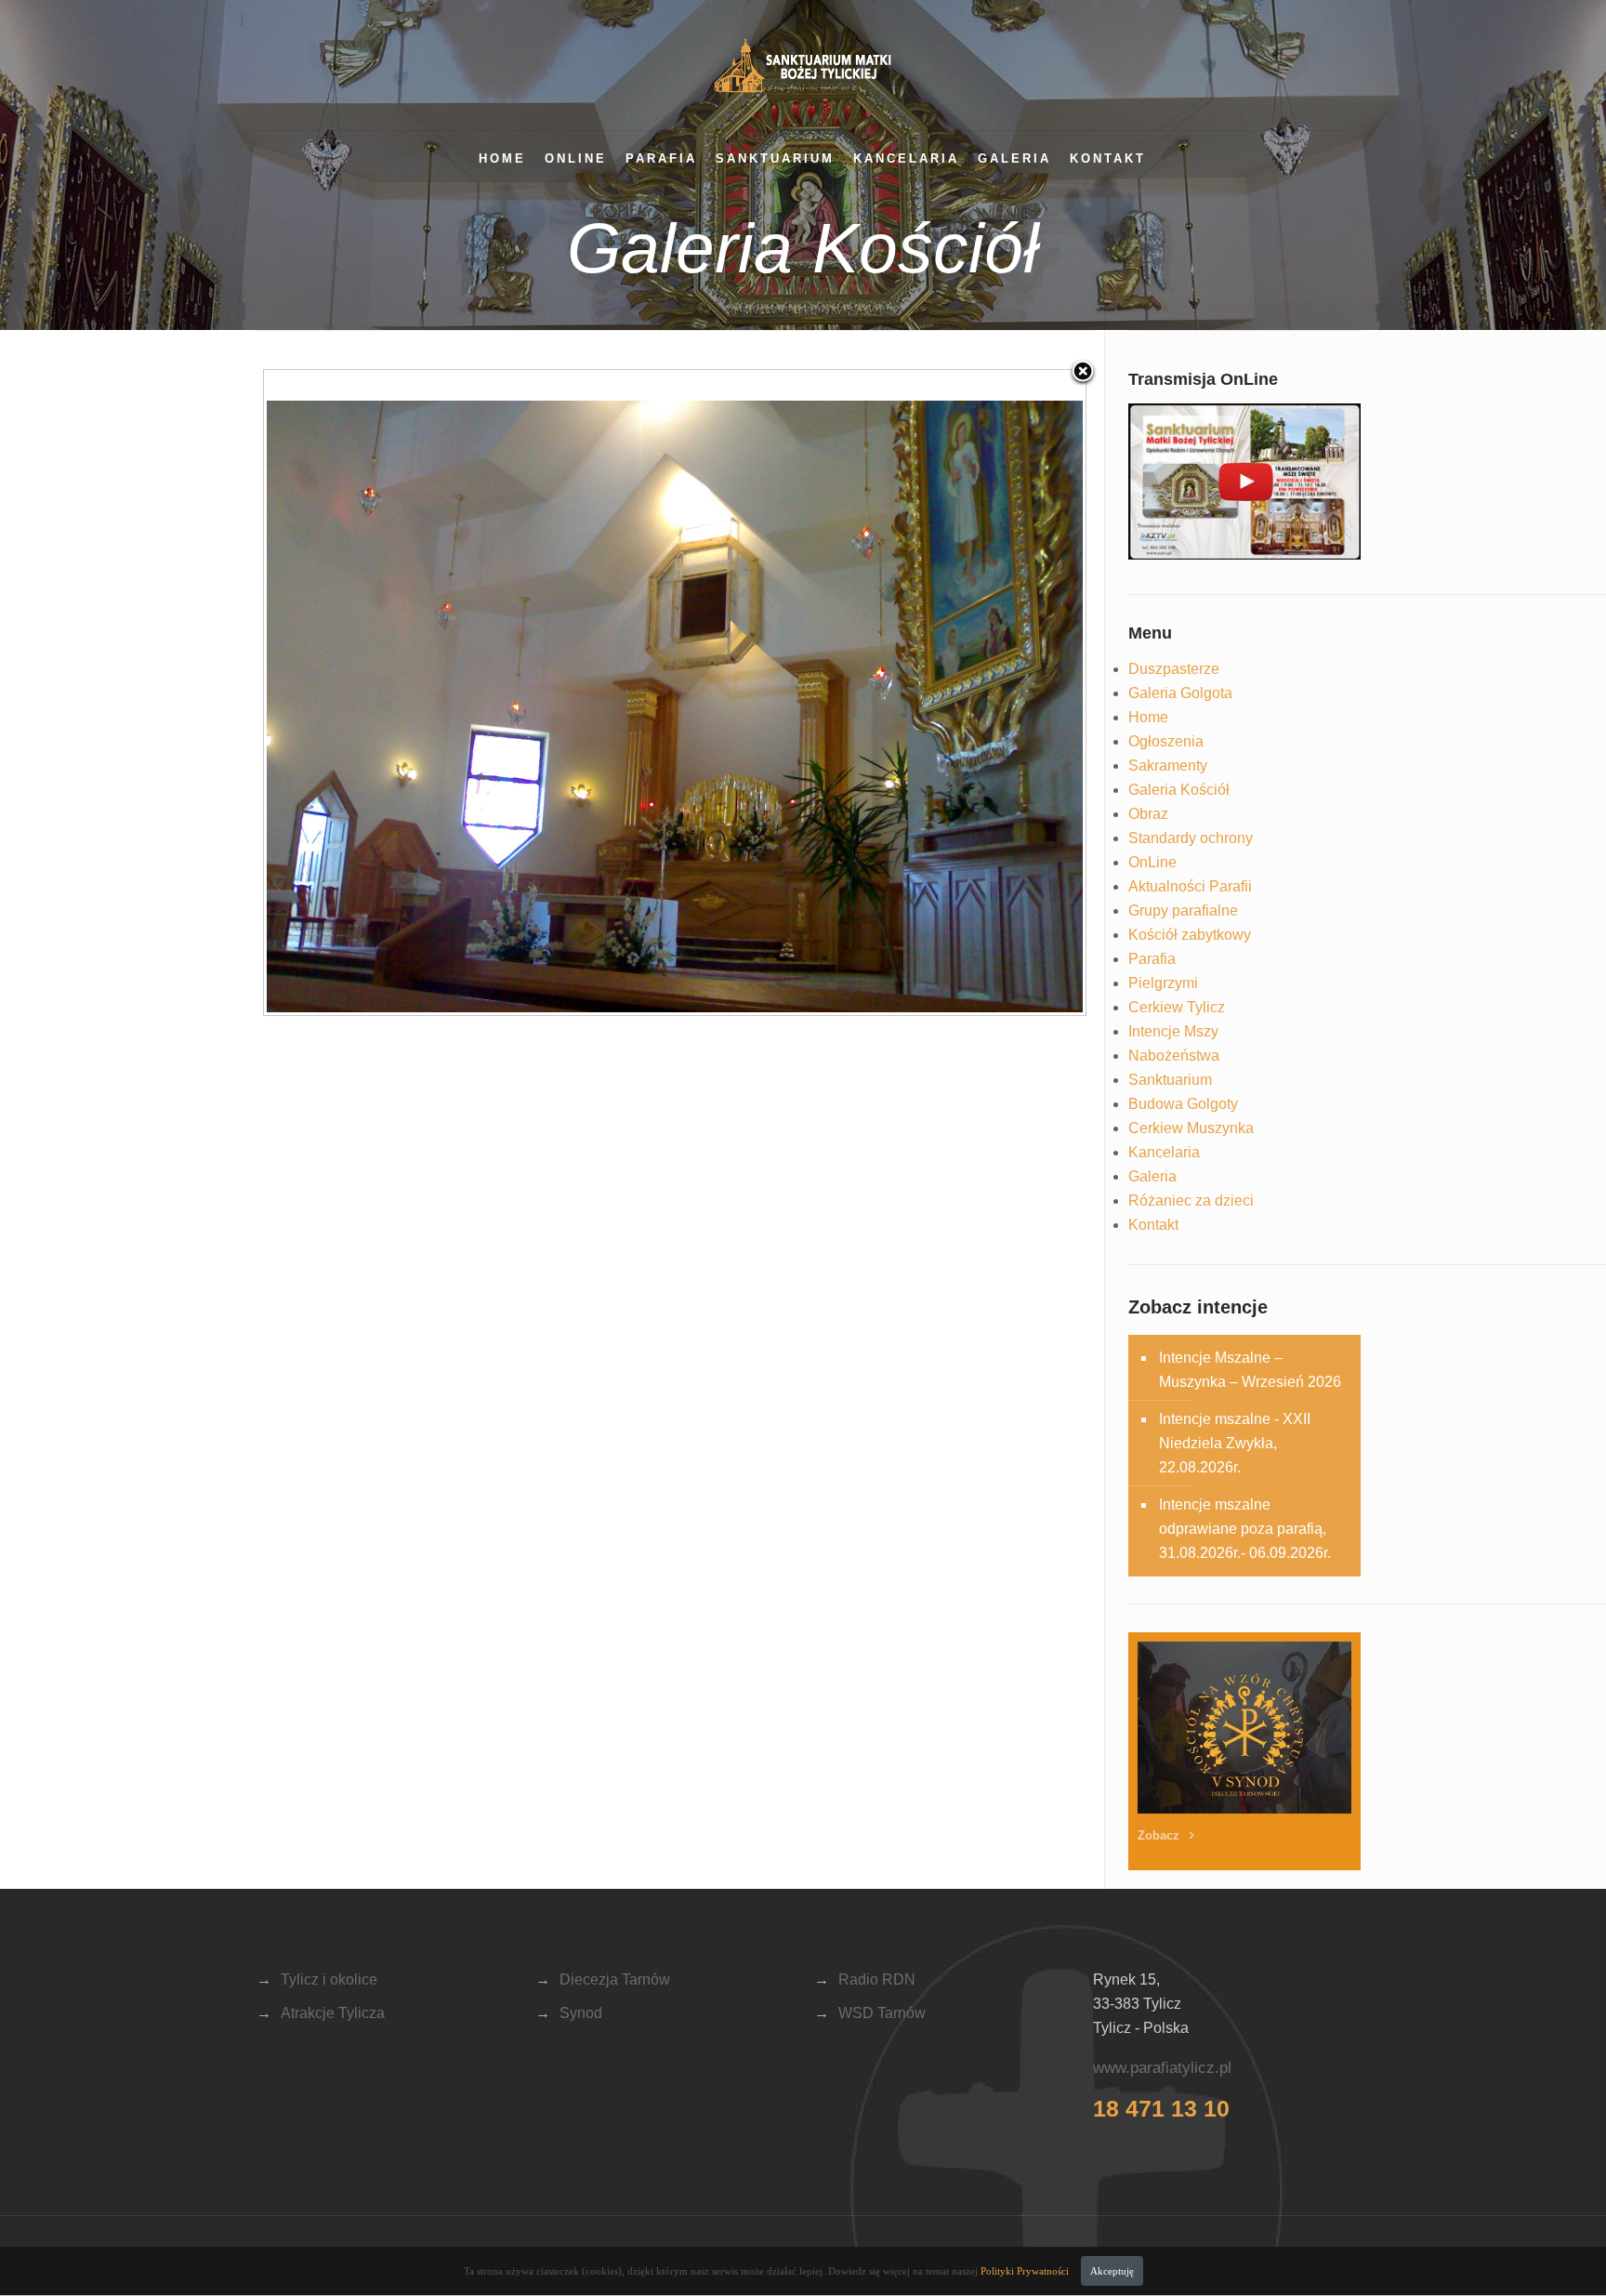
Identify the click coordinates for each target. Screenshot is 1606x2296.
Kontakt (1108, 158)
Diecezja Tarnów (615, 1979)
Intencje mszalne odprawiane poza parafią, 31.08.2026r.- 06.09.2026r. (1245, 1529)
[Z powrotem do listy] (1083, 373)
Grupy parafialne (1183, 910)
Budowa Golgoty (1183, 1104)
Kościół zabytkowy (1190, 935)
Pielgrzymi (1163, 983)
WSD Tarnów (882, 2013)
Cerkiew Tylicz (1177, 1007)
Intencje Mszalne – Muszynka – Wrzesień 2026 (1250, 1370)
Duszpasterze (1174, 669)
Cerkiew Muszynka (1191, 1128)
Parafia (661, 158)
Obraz (1148, 814)
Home (502, 158)
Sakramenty (1168, 765)
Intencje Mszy (1173, 1031)
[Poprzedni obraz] (408, 693)
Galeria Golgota (1180, 693)
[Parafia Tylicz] (803, 65)
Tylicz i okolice (329, 1979)
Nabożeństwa (1174, 1056)
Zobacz (1160, 1835)
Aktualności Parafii (1190, 886)
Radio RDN (877, 1979)
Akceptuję (1112, 2271)
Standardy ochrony (1191, 838)
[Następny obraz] (942, 693)
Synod (581, 2013)
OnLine (576, 158)
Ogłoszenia (1166, 741)
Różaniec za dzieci (1191, 1201)
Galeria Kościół (1179, 790)
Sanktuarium (775, 158)
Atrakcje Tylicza (333, 2013)
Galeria (1014, 158)
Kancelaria (906, 158)
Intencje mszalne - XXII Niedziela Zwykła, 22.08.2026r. (1235, 1443)
